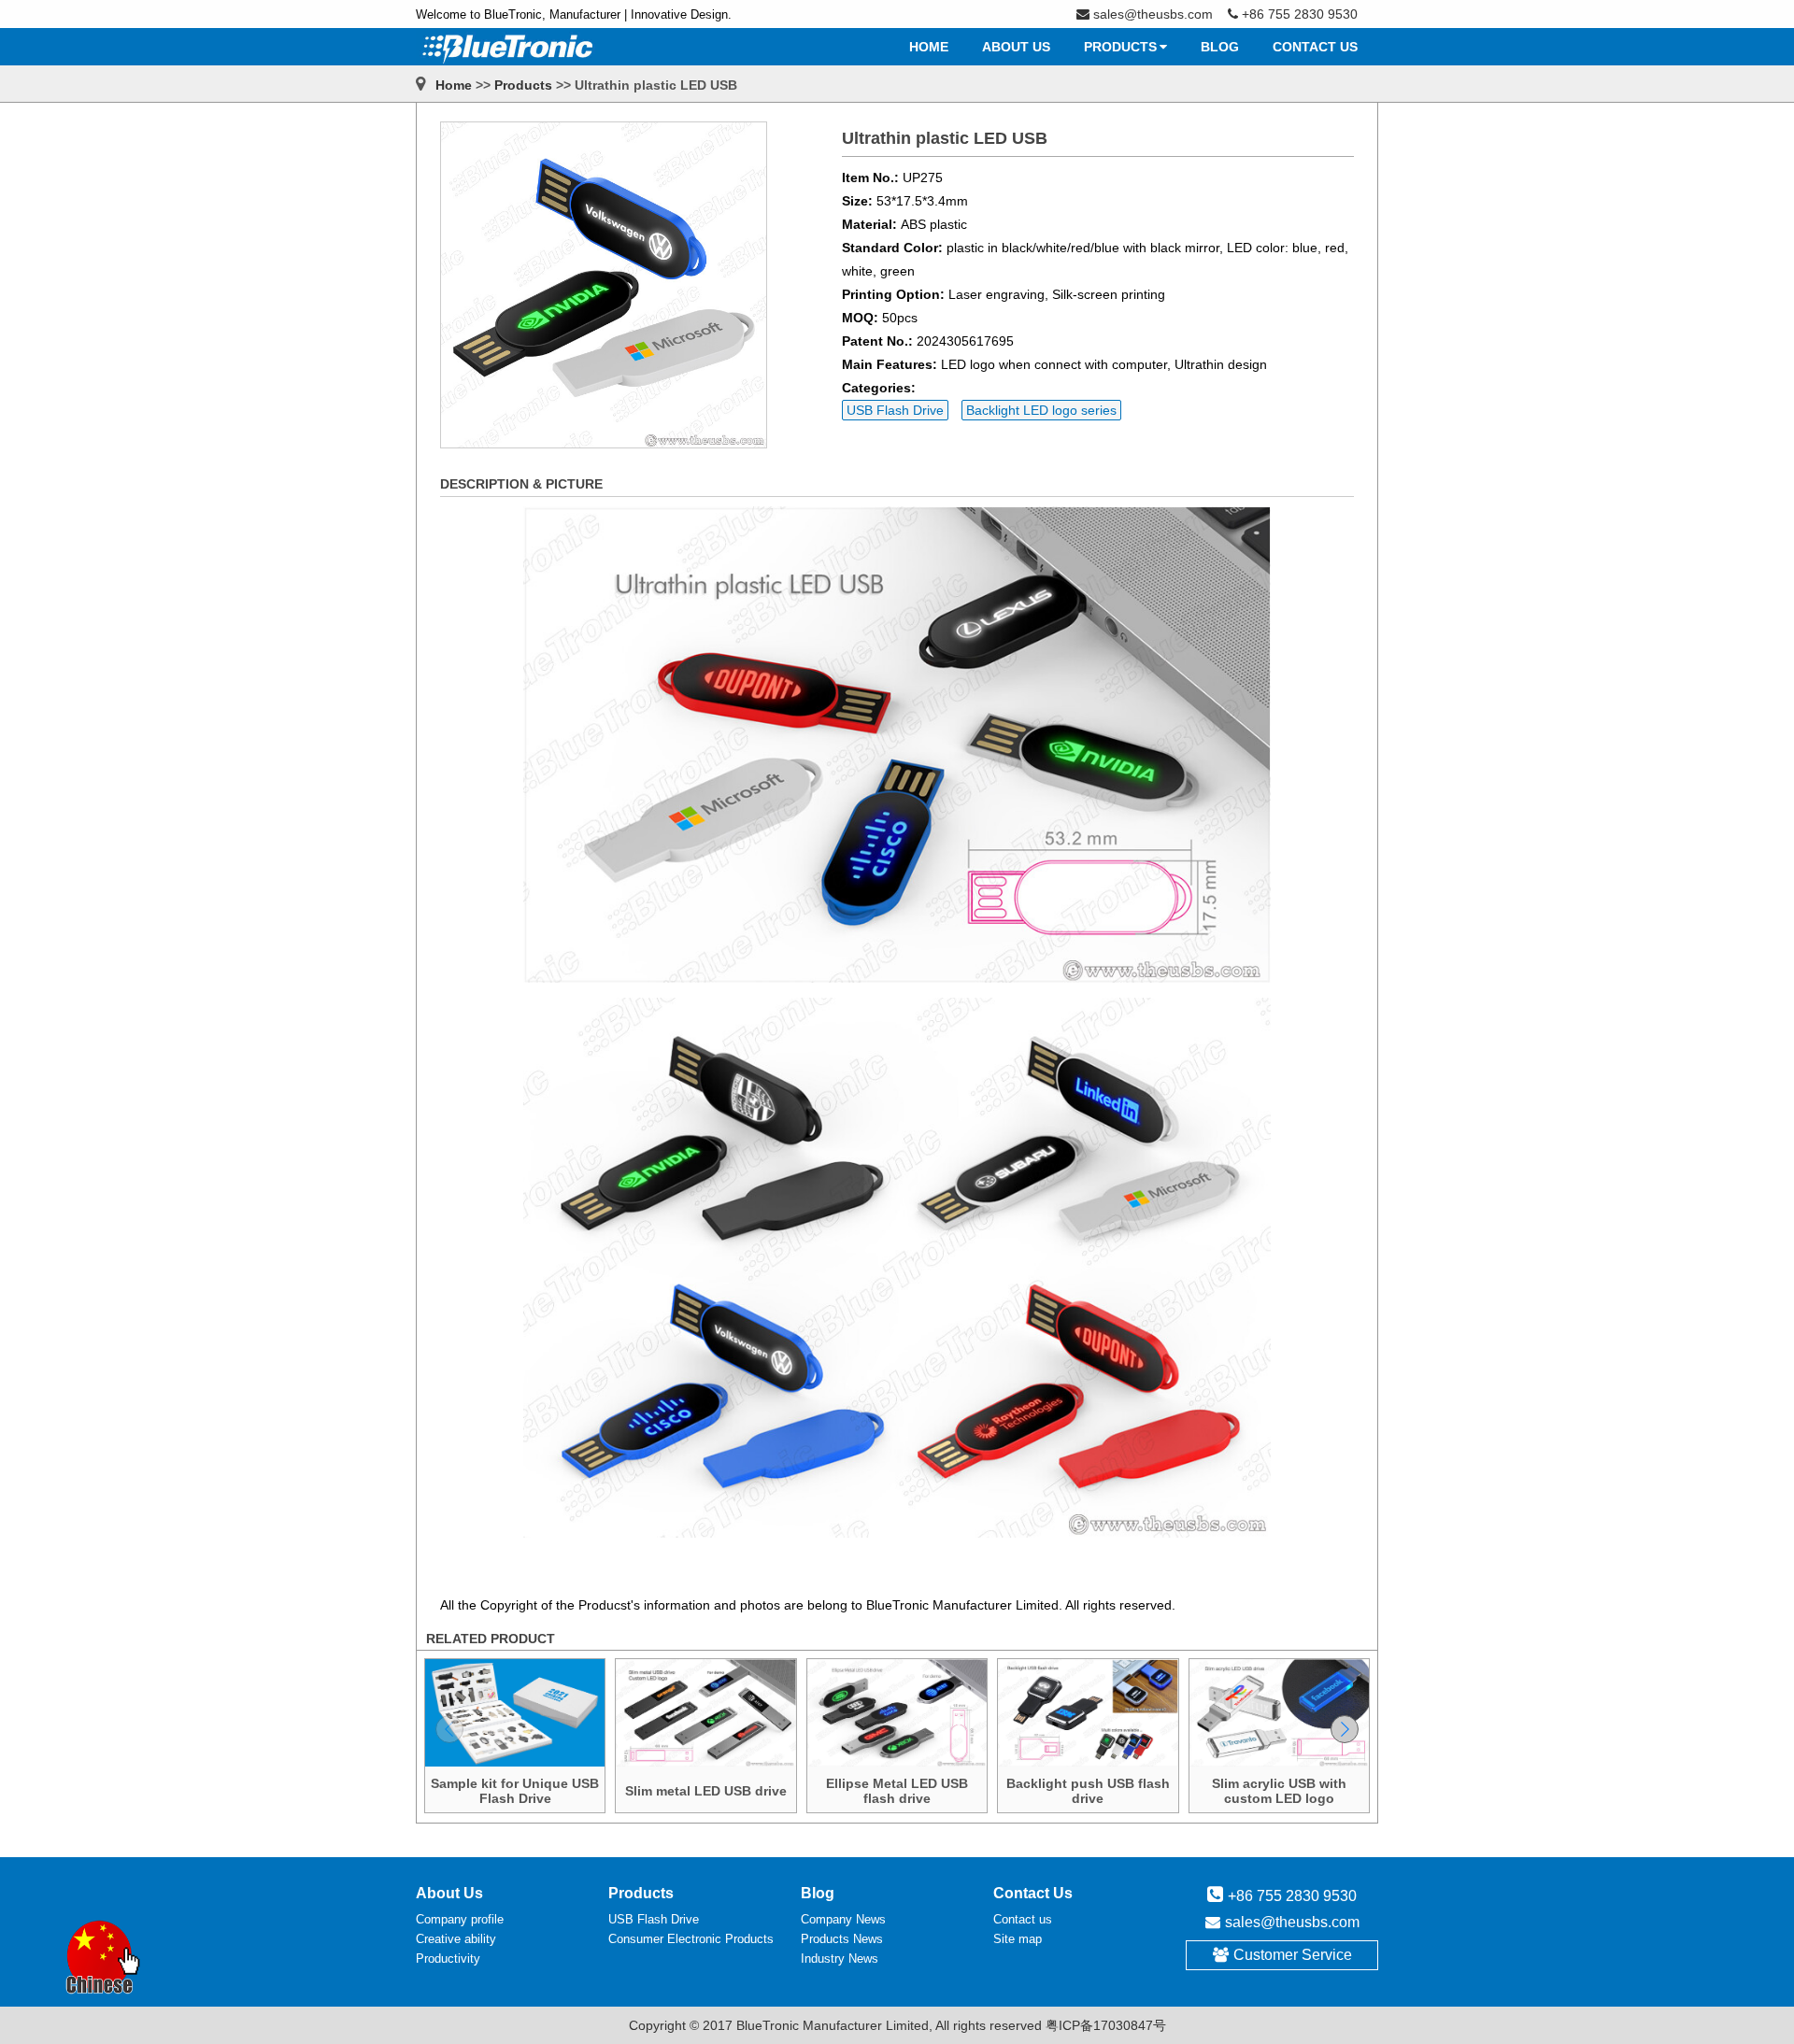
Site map (1018, 1939)
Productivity (448, 1959)
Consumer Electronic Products (691, 1939)
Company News (843, 1919)
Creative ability (456, 1939)
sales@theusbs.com (1292, 1922)
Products (523, 85)
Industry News (840, 1959)
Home (454, 85)
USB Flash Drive (895, 410)
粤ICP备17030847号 (1106, 2025)
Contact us (1023, 1919)
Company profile (460, 1919)
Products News (842, 1939)
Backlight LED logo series (1041, 410)
